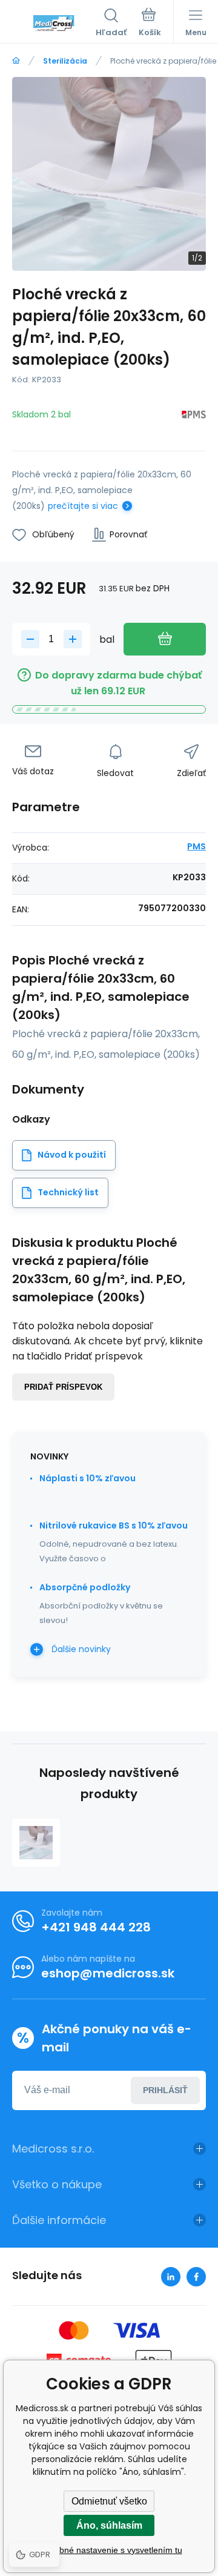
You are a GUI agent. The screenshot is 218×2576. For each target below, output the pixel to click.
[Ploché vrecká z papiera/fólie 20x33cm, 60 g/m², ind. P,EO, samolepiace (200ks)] (36, 1843)
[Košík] (150, 24)
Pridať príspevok (63, 1387)
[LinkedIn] (171, 2277)
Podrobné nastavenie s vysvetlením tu (109, 2550)
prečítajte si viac (83, 506)
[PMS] (194, 417)
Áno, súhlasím (109, 2525)
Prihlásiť (165, 2090)
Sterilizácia (65, 61)
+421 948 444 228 (96, 1927)
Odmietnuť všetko (109, 2501)
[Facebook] (196, 2277)
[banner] (54, 24)
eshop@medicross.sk (108, 1973)
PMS (197, 846)
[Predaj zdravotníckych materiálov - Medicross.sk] (16, 61)
